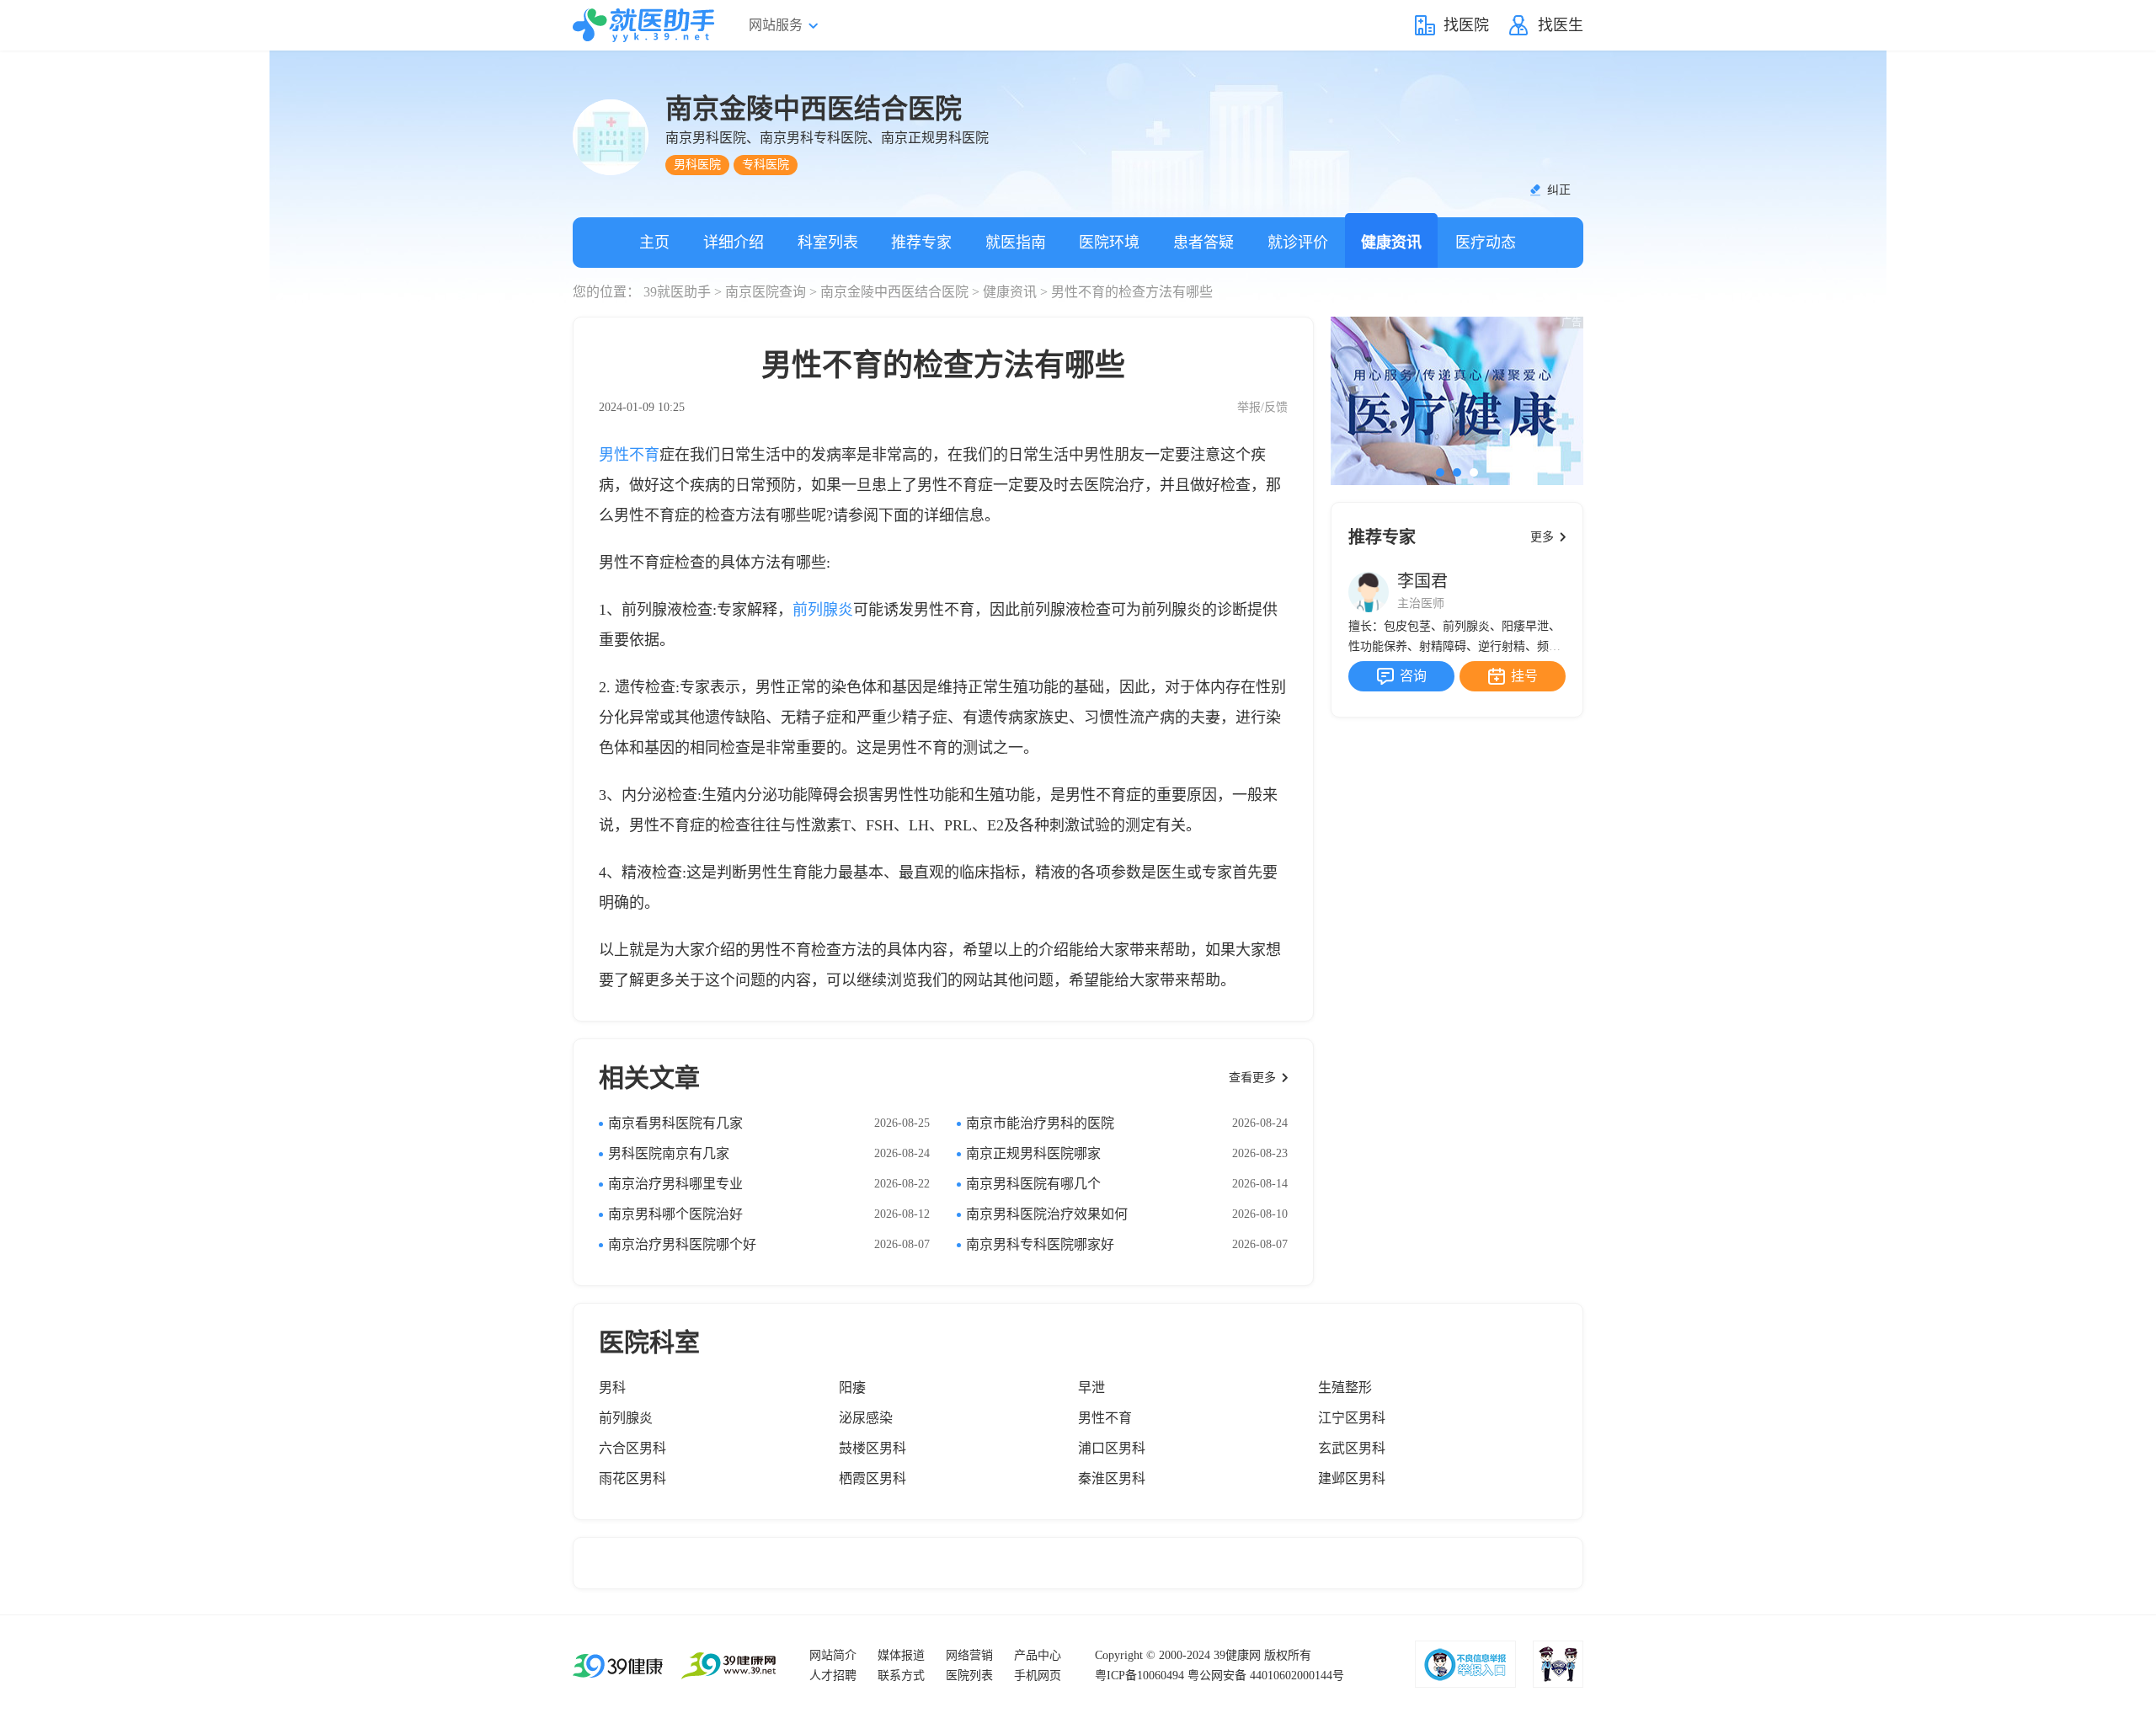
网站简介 (833, 1655)
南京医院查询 (766, 292)
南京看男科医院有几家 (675, 1123)
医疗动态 (1486, 243)
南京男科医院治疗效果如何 (1047, 1214)
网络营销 (969, 1655)
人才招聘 (833, 1676)
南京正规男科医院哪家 (1033, 1153)
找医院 (1466, 25)
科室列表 (828, 243)
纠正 (1559, 190)
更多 (1542, 537)
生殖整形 (1345, 1387)
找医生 (1561, 25)
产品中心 (1038, 1655)
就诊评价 (1298, 243)
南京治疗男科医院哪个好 (682, 1244)
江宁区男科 (1352, 1418)
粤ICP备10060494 (1139, 1676)
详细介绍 (734, 243)
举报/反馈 (1262, 407)
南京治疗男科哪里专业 (675, 1184)
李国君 (1422, 581)
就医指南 (1016, 243)
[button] (1440, 472)
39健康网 (1237, 1655)
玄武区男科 (1352, 1448)
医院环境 (1109, 243)
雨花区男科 (632, 1478)
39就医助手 (677, 292)
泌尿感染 (866, 1418)
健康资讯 (1391, 243)
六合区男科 (632, 1448)
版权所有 (1288, 1655)
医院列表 (969, 1676)
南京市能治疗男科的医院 (1040, 1123)
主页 (654, 243)
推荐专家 (921, 243)
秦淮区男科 (1112, 1478)
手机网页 (1038, 1676)
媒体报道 (901, 1655)
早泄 (1091, 1387)
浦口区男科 (1112, 1448)
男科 (612, 1387)
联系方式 (901, 1676)
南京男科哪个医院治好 (675, 1214)
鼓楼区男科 (873, 1448)
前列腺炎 (823, 610)
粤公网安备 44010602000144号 (1266, 1676)
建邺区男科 (1352, 1478)
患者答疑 (1203, 243)
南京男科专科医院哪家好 (1040, 1244)
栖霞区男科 (873, 1478)
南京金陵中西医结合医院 (894, 292)
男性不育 (629, 455)
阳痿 (852, 1387)
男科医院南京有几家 (669, 1153)
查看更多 (1252, 1078)
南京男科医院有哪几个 (1033, 1184)
